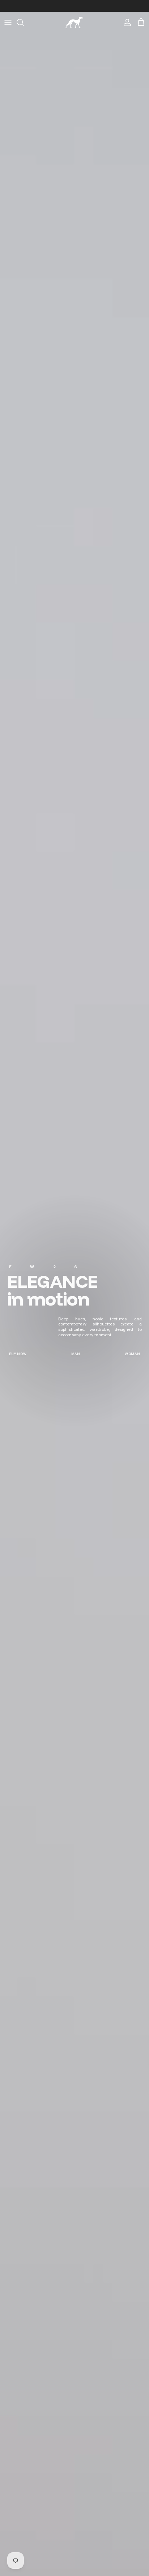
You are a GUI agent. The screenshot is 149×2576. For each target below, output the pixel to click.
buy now (18, 1354)
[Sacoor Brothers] (74, 23)
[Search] (24, 22)
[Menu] (8, 22)
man (76, 1354)
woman (133, 1354)
